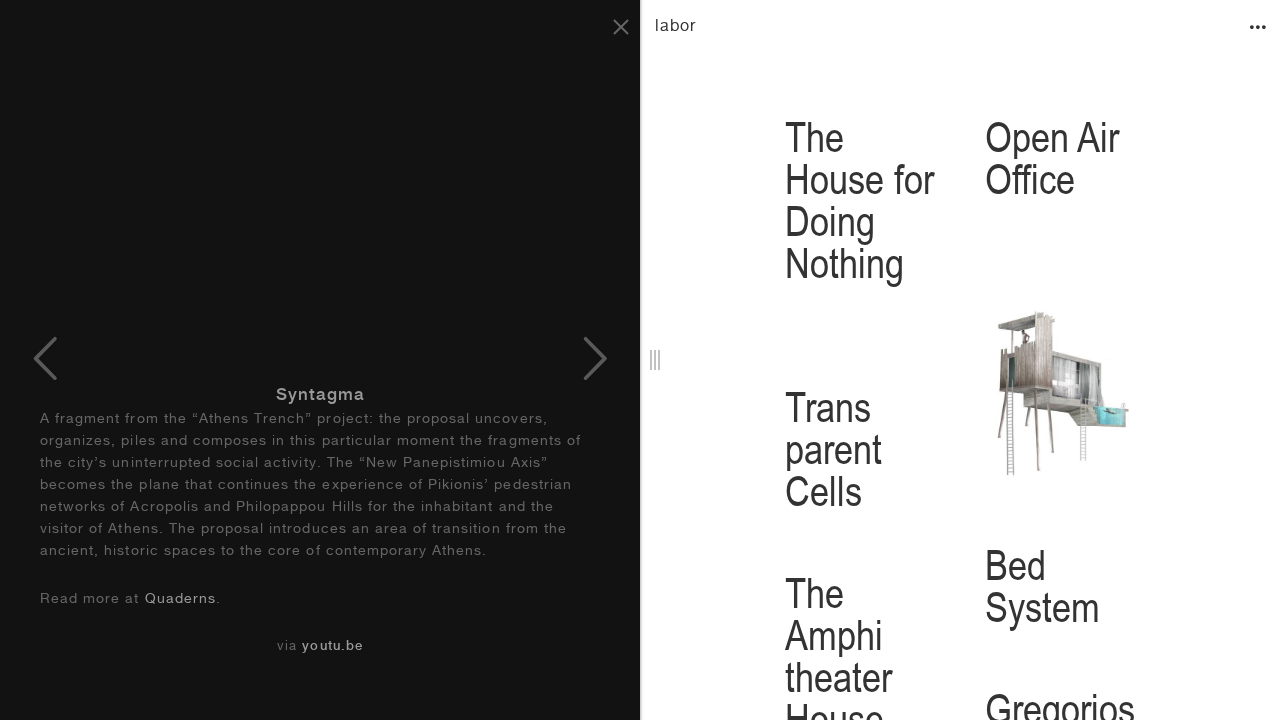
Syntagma (319, 396)
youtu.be (332, 647)
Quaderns (180, 600)
